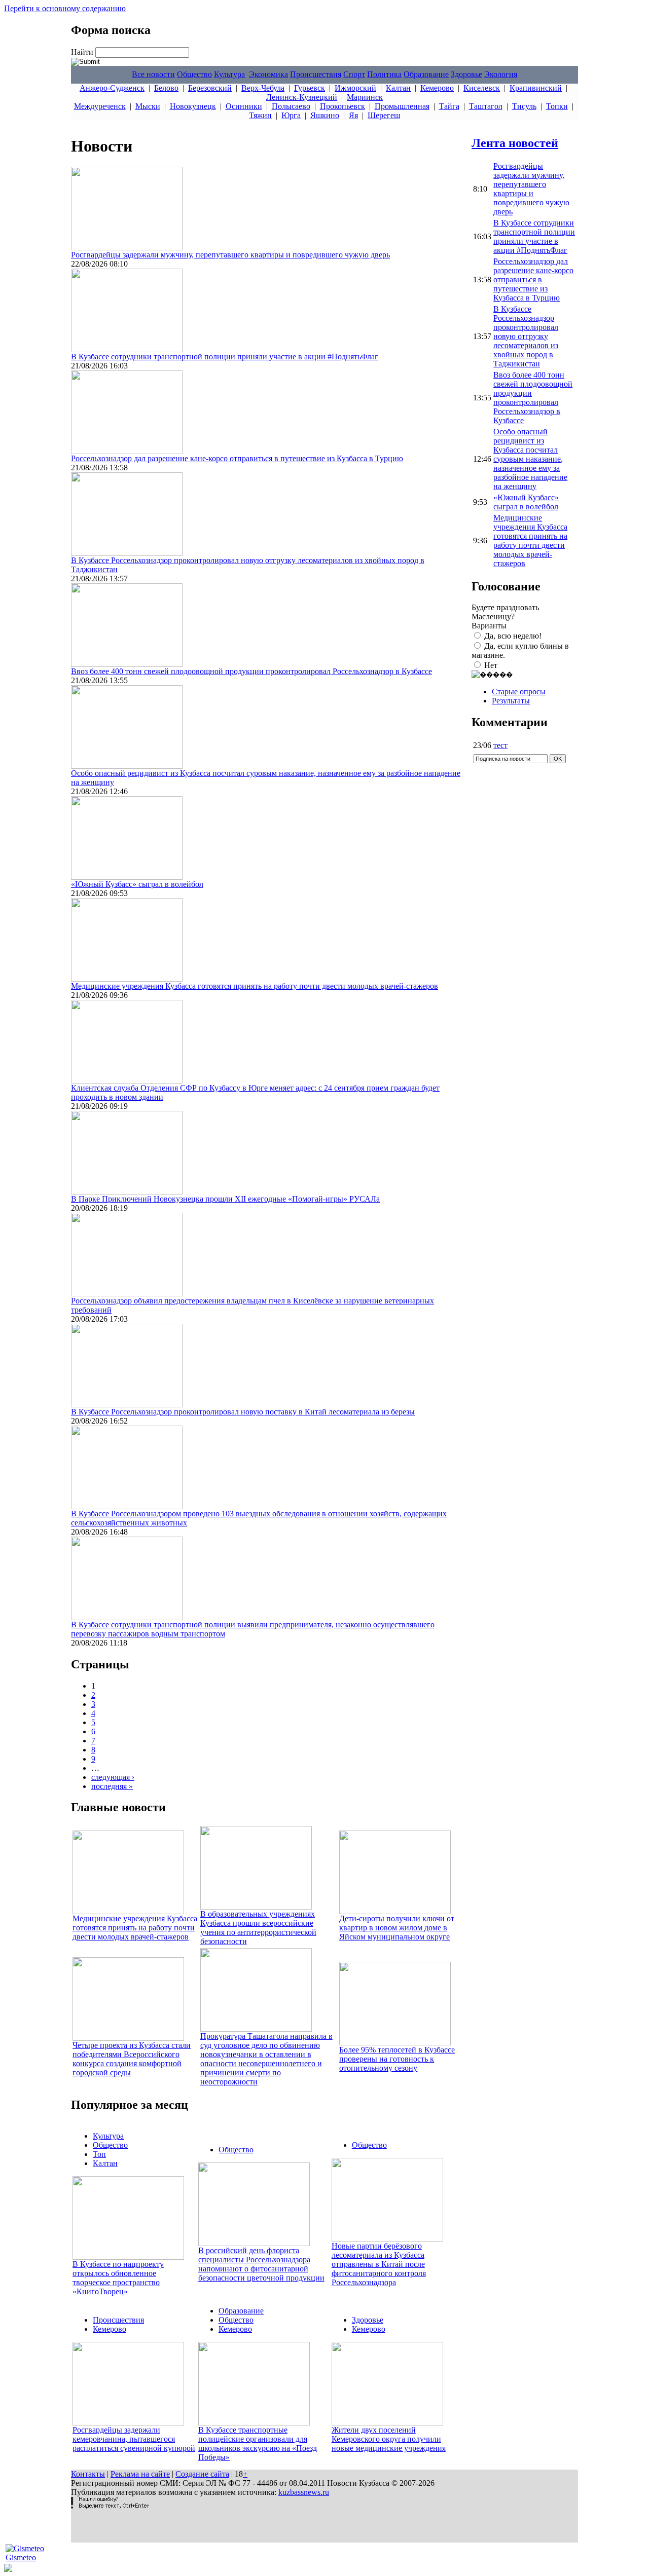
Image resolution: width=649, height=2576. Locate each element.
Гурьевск (310, 88)
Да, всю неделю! (513, 636)
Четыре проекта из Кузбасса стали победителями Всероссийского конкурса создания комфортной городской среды (132, 2059)
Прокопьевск (342, 106)
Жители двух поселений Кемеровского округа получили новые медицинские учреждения (389, 2439)
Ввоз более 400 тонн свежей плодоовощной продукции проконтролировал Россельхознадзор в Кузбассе (251, 671)
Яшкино (325, 115)
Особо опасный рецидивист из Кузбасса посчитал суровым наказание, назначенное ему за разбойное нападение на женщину (530, 459)
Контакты (88, 2474)
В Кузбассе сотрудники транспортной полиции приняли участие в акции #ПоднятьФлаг (225, 357)
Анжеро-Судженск (112, 88)
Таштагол (486, 106)
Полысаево (291, 106)
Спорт (354, 74)
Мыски (148, 106)
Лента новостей (515, 143)
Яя (353, 115)
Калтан (398, 88)
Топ (99, 2154)
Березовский (210, 88)
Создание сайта (202, 2474)
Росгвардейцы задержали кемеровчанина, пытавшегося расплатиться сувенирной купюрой (134, 2439)
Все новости (153, 74)
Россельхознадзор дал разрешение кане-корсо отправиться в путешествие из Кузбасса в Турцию (237, 458)
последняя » (112, 1786)
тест (500, 745)
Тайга (449, 106)
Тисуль (524, 106)
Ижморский (355, 88)
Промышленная (402, 106)
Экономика (268, 74)
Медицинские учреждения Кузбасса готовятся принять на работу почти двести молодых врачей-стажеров (255, 986)
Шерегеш (384, 115)
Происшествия (316, 74)
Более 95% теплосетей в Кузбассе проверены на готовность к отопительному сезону (397, 2059)
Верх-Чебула (263, 88)
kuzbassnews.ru (304, 2492)
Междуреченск (100, 106)
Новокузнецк (193, 106)
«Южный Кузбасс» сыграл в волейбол (137, 884)
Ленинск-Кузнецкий (302, 97)
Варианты (489, 626)
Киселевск (482, 88)
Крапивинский (536, 88)
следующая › (113, 1777)
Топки (557, 106)
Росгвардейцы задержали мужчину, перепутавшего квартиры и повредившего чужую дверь (230, 255)
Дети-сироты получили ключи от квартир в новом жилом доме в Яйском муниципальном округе (397, 1928)
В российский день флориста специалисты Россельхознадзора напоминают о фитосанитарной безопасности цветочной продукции (261, 2264)
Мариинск (365, 97)
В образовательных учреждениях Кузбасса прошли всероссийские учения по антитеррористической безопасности (258, 1928)
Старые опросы (519, 692)
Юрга (291, 115)
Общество (194, 74)
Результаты (511, 701)
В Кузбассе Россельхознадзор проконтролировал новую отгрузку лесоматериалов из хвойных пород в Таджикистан (526, 336)
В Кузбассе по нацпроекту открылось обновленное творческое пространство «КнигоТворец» (118, 2278)
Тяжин (260, 115)
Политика (384, 74)
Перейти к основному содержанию (65, 8)
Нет (491, 665)
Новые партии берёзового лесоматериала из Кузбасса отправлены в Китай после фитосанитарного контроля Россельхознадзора (379, 2264)
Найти (83, 52)
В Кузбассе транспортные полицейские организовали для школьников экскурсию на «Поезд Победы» (258, 2443)
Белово (166, 88)
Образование (426, 74)
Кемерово (437, 88)
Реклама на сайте (140, 2474)
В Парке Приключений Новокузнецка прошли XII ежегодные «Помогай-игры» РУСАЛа (225, 1199)
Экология (501, 74)
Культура (229, 74)
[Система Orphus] (110, 2506)
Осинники (244, 106)
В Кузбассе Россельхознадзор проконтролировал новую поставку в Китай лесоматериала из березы (243, 1412)
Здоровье (466, 74)
